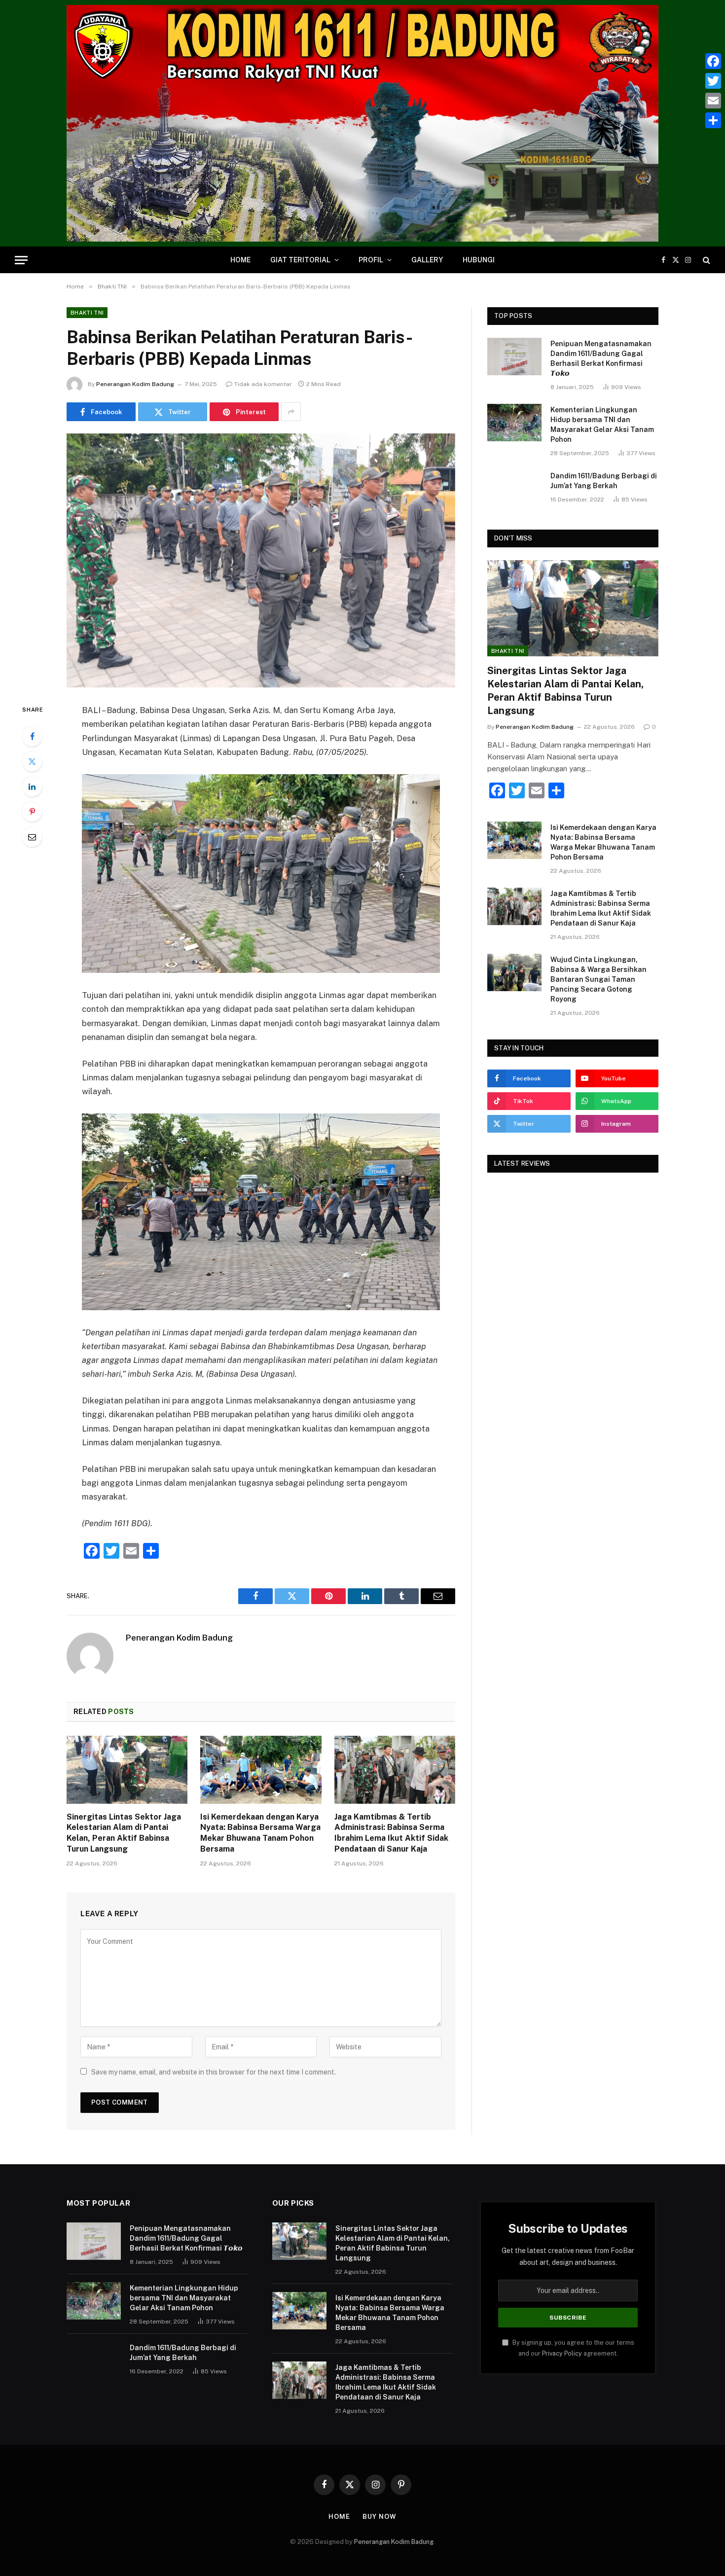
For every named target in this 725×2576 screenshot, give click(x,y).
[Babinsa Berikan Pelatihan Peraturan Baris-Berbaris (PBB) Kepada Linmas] (261, 560)
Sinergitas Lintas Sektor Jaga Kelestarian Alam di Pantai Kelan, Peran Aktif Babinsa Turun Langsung (124, 1833)
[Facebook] (32, 736)
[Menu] (21, 260)
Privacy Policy (562, 2353)
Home (240, 260)
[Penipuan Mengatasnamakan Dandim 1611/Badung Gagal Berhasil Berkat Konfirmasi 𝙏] (514, 357)
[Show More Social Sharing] (291, 412)
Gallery (427, 260)
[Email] (32, 837)
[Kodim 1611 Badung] (362, 123)
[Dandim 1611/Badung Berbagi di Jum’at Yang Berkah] (514, 489)
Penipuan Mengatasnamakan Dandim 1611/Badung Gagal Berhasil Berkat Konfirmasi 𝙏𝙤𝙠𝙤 (601, 358)
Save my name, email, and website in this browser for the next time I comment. (214, 2072)
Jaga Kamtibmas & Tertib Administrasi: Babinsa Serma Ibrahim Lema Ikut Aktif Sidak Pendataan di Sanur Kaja (391, 1833)
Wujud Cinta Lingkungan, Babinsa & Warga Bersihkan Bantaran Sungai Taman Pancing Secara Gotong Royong (598, 979)
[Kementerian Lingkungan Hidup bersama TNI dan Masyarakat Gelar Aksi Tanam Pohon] (514, 423)
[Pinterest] (32, 812)
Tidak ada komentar (263, 384)
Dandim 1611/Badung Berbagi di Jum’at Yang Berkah (604, 481)
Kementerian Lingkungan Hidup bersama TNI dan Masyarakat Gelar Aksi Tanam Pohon (602, 425)
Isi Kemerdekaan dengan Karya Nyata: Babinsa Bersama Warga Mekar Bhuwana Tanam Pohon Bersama (260, 1833)
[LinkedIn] (32, 787)
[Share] (713, 120)
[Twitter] (32, 761)
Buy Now (379, 2517)
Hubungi (479, 260)
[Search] (706, 260)
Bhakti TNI (87, 313)
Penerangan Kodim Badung (135, 384)
